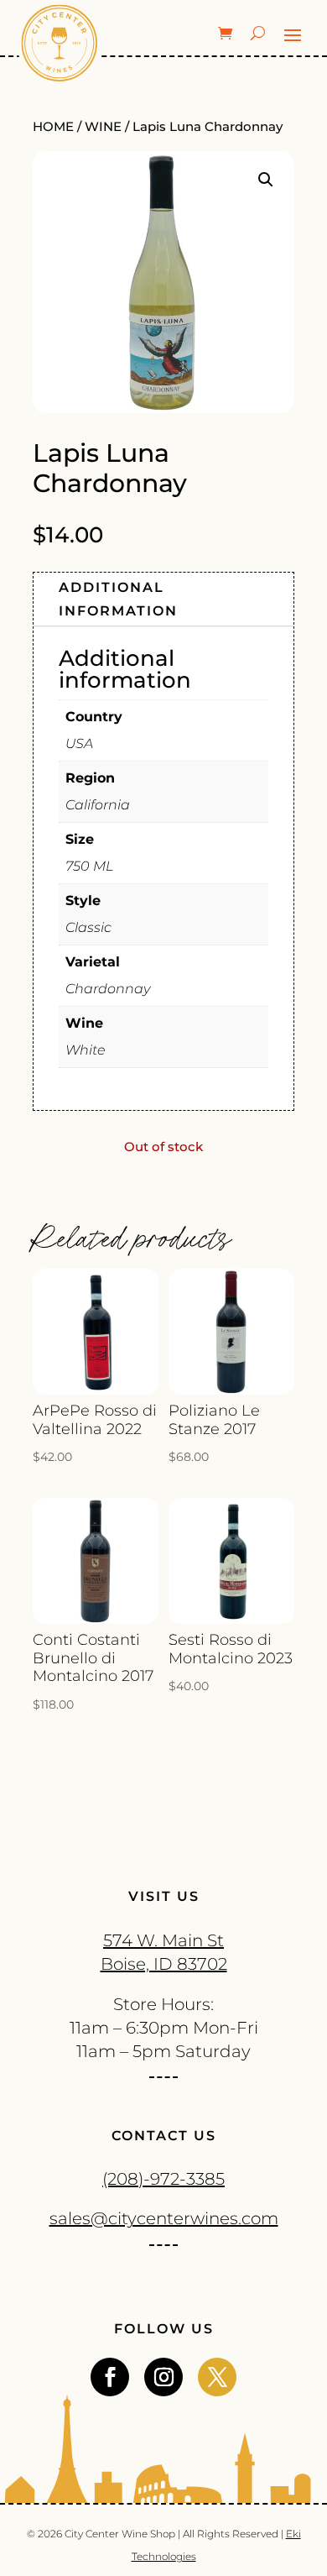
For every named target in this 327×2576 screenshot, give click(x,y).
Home (53, 127)
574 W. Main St (163, 1940)
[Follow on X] (217, 2377)
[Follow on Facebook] (110, 2377)
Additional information (118, 599)
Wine (103, 127)
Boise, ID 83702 (164, 1964)
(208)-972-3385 (163, 2179)
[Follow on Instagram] (163, 2377)
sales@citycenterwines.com (164, 2218)
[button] (266, 180)
